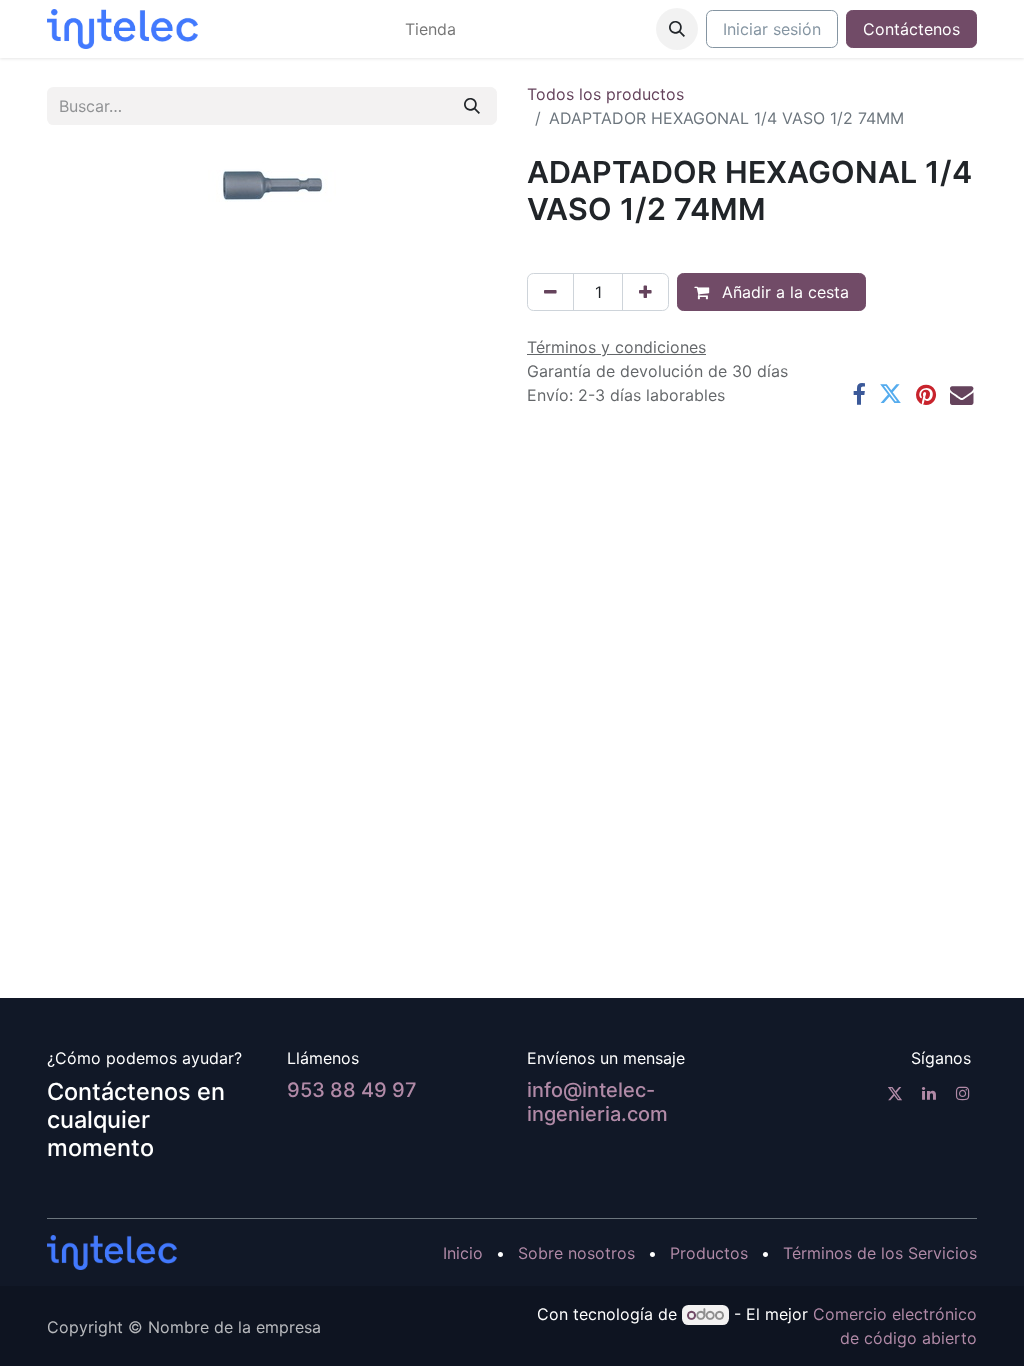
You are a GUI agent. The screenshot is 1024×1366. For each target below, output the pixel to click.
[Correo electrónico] (961, 394)
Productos (709, 1253)
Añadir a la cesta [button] (783, 292)
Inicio (463, 1253)
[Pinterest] (926, 394)
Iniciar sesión (772, 29)
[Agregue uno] (645, 292)
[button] (677, 29)
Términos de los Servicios (880, 1253)
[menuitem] (430, 29)
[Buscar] (472, 106)
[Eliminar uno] (550, 292)
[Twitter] (890, 394)
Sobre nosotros (576, 1253)
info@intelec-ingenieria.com (597, 1102)
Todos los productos (605, 94)
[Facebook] (858, 394)
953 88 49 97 (352, 1090)
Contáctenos (911, 29)
